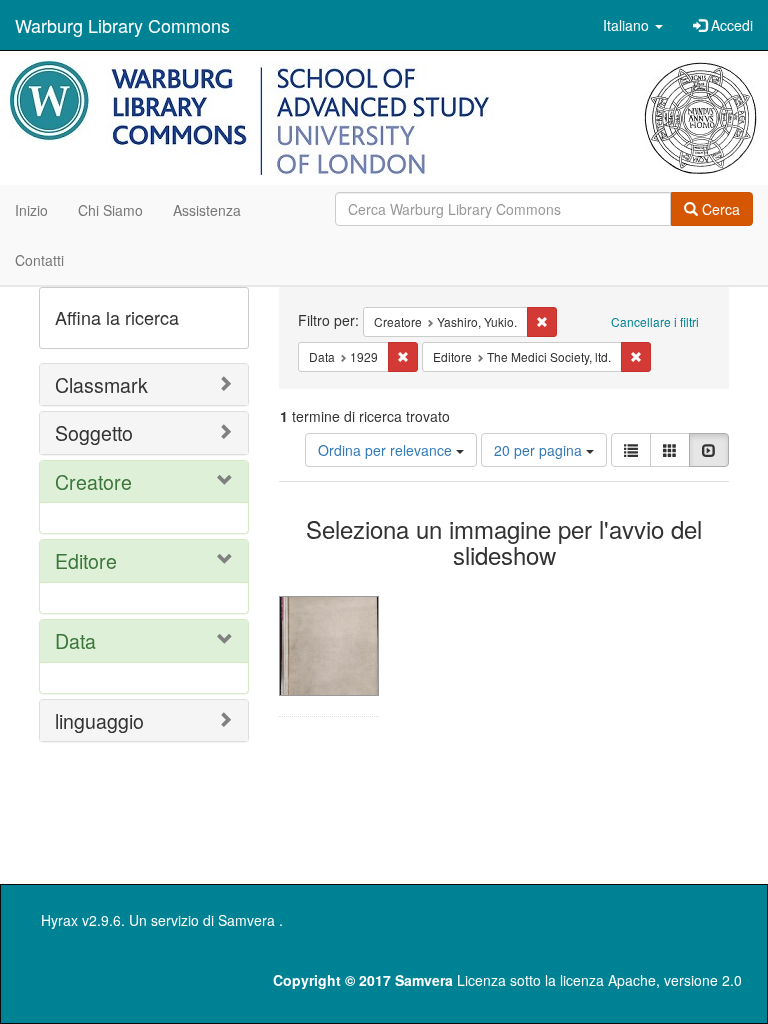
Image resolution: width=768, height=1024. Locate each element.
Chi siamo (110, 210)
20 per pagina (540, 450)
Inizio (31, 210)
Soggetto (94, 432)
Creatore (93, 481)
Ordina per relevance (387, 450)
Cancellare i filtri (655, 321)
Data (75, 640)
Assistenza (207, 210)
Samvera (246, 920)
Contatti (39, 260)
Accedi (730, 25)
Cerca (719, 209)
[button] (633, 25)
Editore (86, 560)
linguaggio (99, 720)
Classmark (101, 384)
